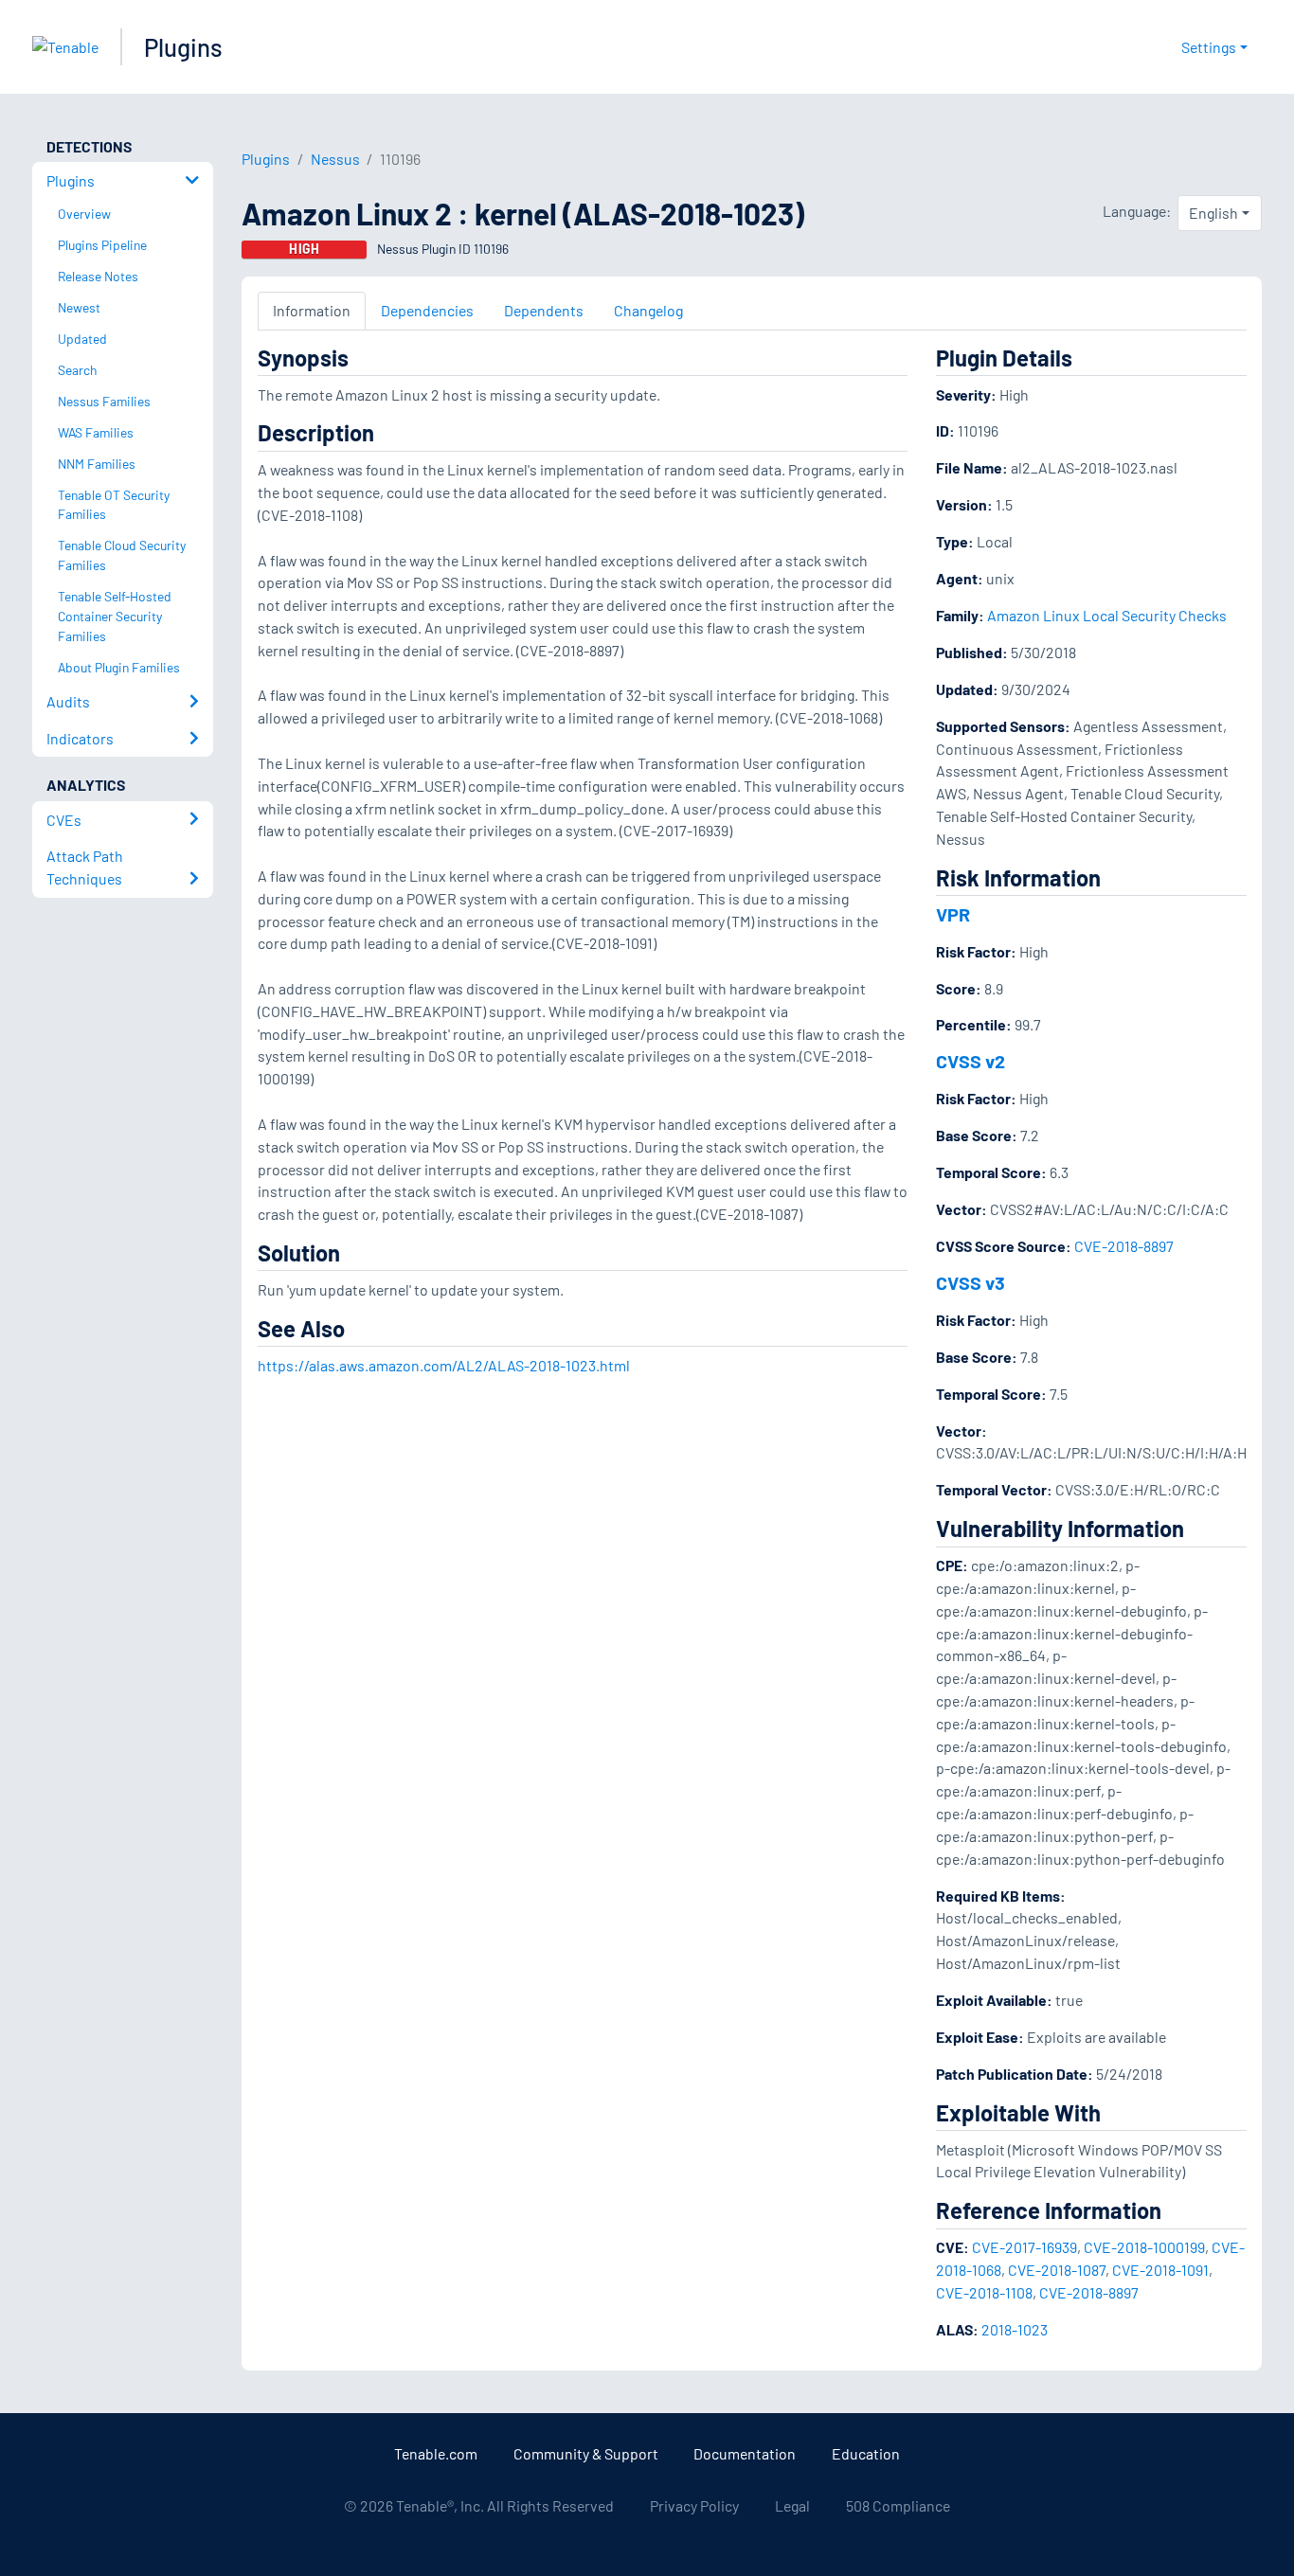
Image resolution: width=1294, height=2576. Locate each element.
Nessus (335, 159)
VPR (953, 914)
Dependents (544, 310)
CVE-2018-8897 (1124, 1246)
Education (866, 2453)
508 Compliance (898, 2505)
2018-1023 (1015, 2329)
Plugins (183, 47)
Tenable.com (436, 2453)
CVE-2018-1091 (1160, 2270)
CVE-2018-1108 (984, 2292)
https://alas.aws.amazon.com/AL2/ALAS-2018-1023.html (444, 1365)
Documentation (745, 2453)
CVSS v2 (970, 1061)
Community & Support (586, 2453)
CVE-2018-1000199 (1144, 2247)
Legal (792, 2505)
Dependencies (427, 310)
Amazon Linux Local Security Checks (1107, 615)
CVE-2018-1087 (1057, 2270)
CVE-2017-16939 (1024, 2247)
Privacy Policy (694, 2505)
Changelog (648, 310)
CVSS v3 (970, 1282)
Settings (1209, 47)
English (1213, 213)
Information (312, 310)
